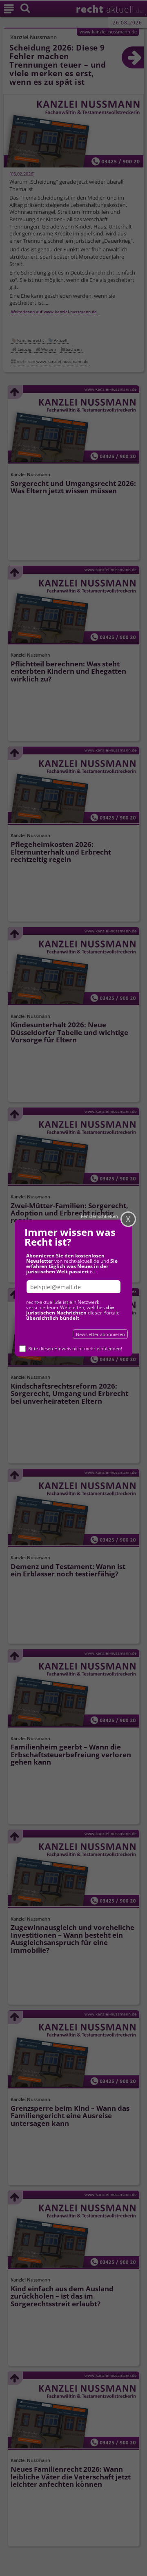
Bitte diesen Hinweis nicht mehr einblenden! (75, 1348)
